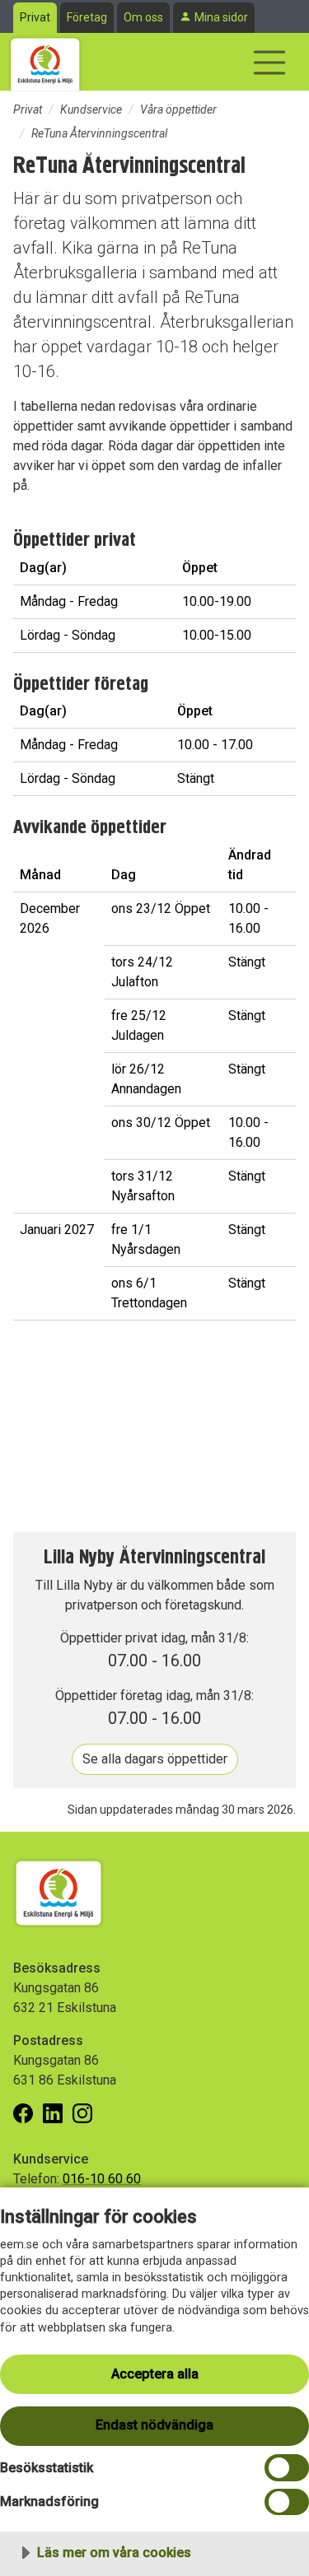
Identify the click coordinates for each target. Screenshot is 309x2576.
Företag (87, 17)
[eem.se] (45, 62)
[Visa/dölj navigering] (269, 63)
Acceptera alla (155, 2374)
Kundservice (91, 109)
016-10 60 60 (102, 2179)
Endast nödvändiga (154, 2425)
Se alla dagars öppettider (155, 1759)
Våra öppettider (178, 109)
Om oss (143, 17)
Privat (35, 17)
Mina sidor (221, 17)
